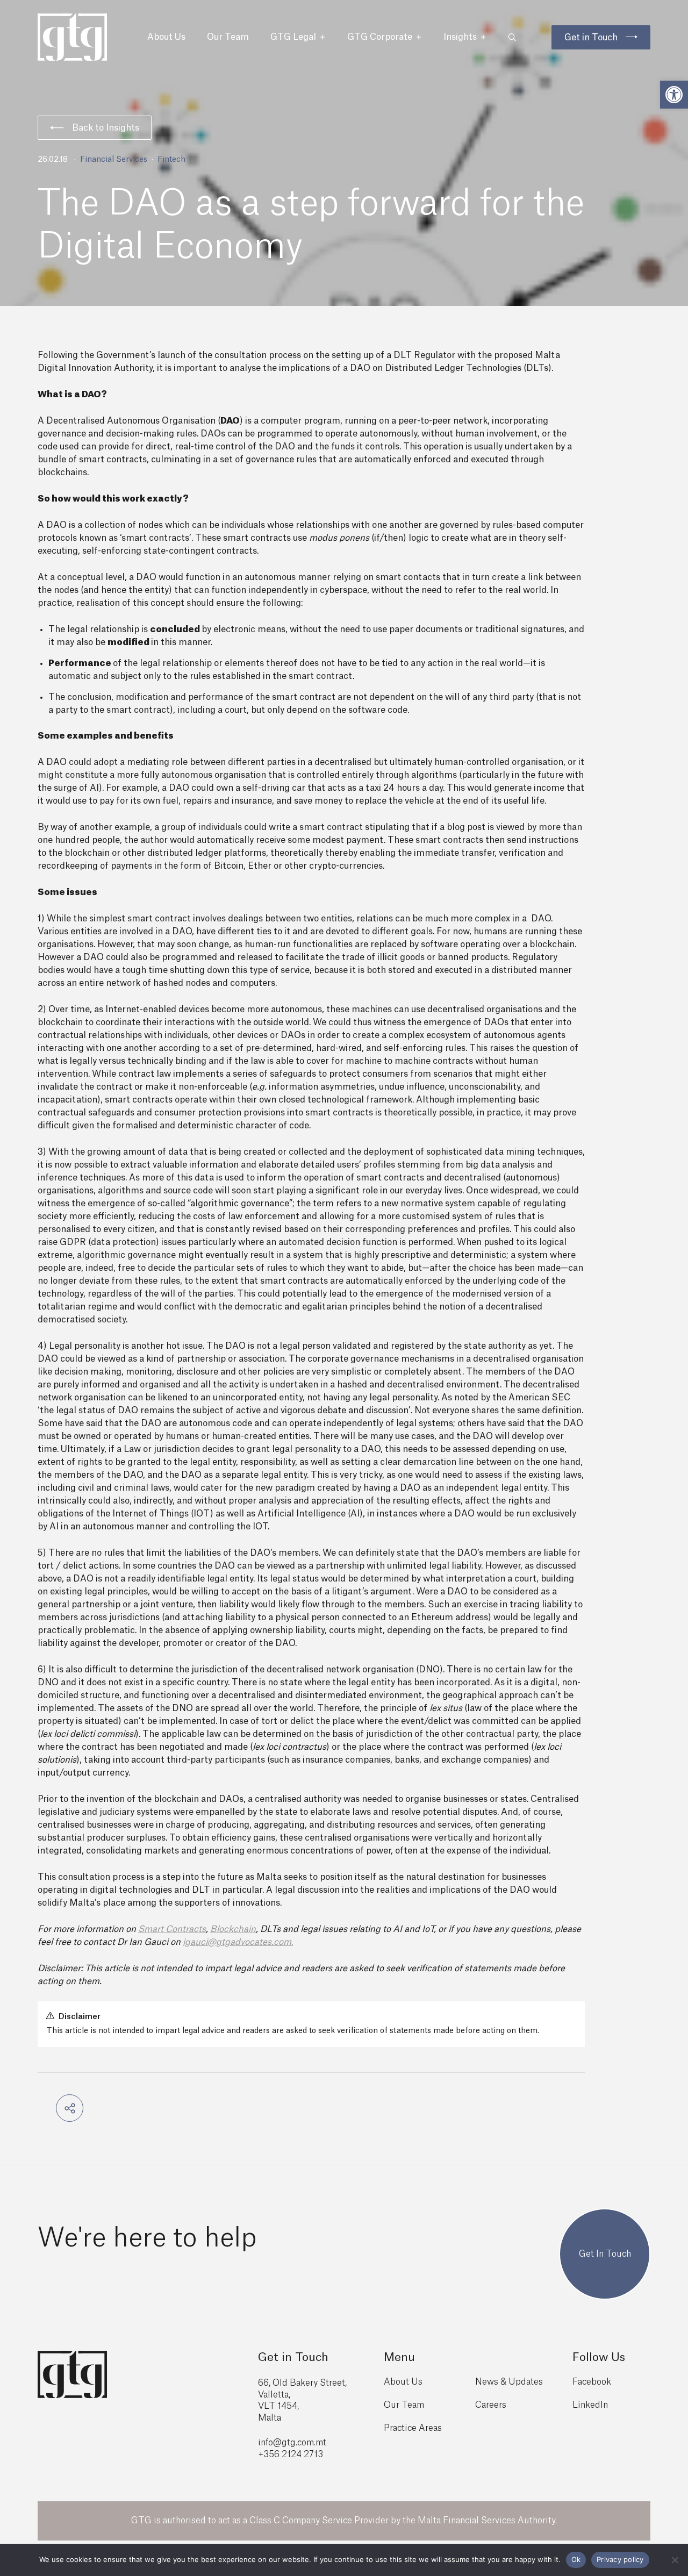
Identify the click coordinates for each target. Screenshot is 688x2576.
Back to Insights (106, 128)
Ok (576, 2559)
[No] (675, 2560)
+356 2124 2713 (291, 2455)
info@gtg (277, 2443)
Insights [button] (460, 37)
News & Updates (509, 2382)
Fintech (171, 160)
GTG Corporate (380, 37)
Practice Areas (413, 2428)
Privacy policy (620, 2559)
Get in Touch (591, 38)
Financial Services (114, 160)
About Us (166, 37)
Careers (491, 2405)
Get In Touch (605, 2254)
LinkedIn (590, 2405)
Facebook (592, 2382)
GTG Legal (293, 37)
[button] (674, 95)
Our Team (228, 37)
